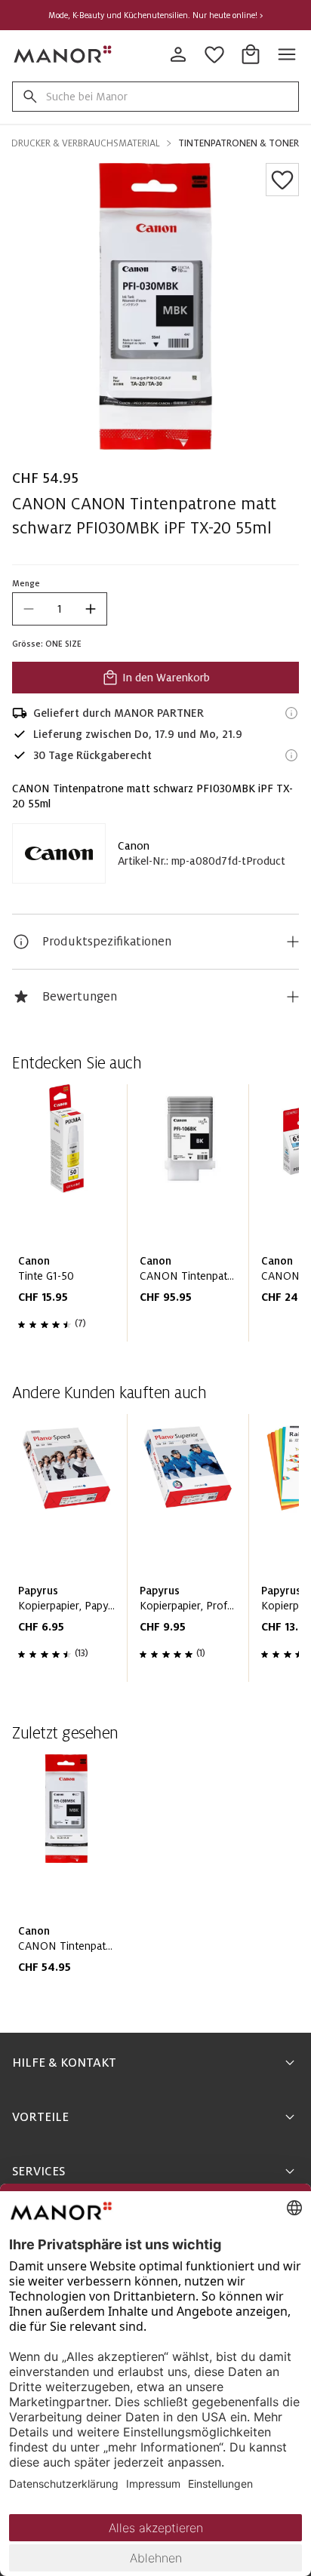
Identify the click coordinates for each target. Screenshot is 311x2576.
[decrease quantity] (29, 609)
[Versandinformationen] (291, 713)
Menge (26, 583)
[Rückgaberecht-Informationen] (291, 755)
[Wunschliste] (282, 180)
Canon (134, 846)
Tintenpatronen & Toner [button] (239, 143)
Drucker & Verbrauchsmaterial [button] (86, 143)
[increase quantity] (91, 609)
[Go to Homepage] (63, 54)
